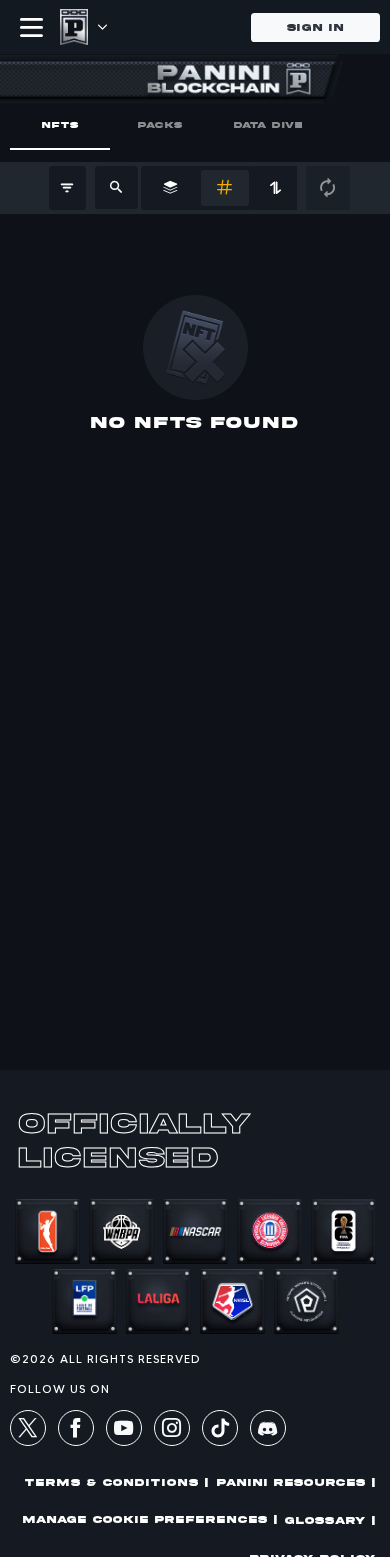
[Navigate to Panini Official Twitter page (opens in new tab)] (28, 1431)
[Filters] (67, 188)
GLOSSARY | (330, 1520)
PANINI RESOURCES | (296, 1482)
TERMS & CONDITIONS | (117, 1482)
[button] (268, 1432)
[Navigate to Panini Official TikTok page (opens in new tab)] (220, 1441)
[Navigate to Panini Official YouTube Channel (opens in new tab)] (124, 1431)
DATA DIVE (268, 124)
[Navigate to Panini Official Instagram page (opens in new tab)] (172, 1431)
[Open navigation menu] (32, 27)
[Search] (116, 187)
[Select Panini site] (101, 27)
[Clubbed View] (171, 188)
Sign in (315, 27)
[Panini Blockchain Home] (74, 27)
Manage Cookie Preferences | (150, 1519)
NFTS (60, 124)
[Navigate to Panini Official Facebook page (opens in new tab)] (76, 1431)
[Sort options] (275, 188)
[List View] (225, 188)
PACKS (160, 124)
